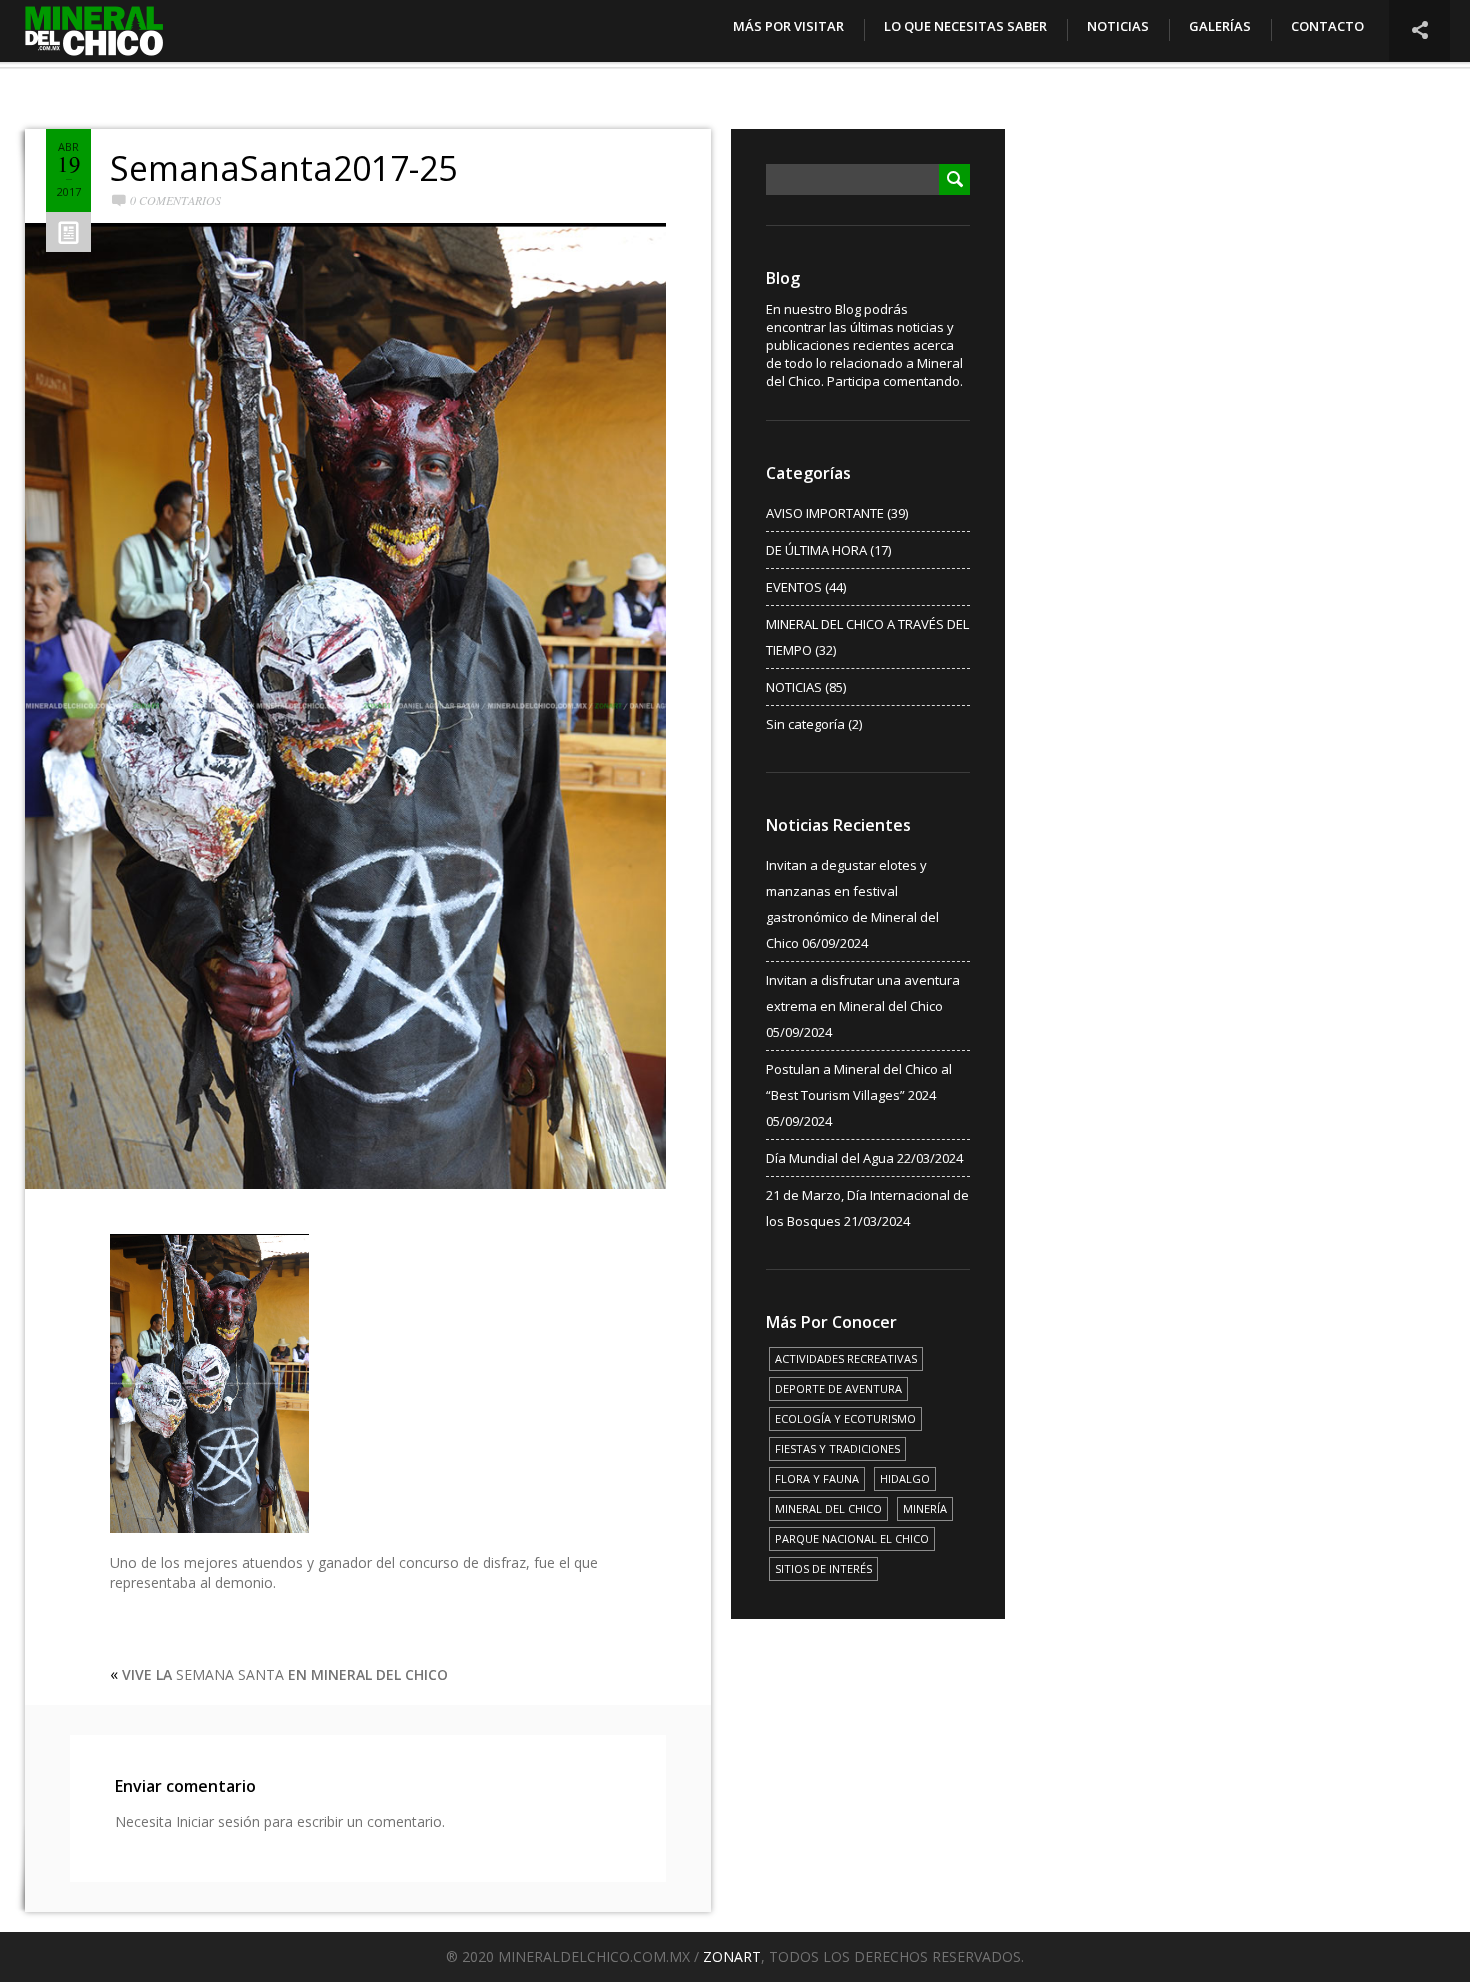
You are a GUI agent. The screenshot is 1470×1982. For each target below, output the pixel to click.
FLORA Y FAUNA (817, 1478)
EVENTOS (794, 587)
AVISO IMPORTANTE (825, 513)
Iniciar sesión (218, 1821)
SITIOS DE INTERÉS (823, 1568)
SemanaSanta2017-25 (283, 168)
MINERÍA (925, 1508)
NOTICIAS (1118, 26)
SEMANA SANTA (285, 1674)
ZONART (732, 1956)
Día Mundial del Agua (830, 1158)
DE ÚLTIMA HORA (816, 550)
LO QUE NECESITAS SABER (965, 26)
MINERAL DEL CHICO (828, 1508)
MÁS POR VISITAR (788, 26)
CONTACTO (1327, 26)
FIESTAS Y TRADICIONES (837, 1448)
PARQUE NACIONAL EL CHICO (852, 1538)
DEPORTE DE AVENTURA (838, 1388)
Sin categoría (805, 724)
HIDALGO (905, 1478)
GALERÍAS (1220, 26)
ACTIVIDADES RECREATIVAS (846, 1358)
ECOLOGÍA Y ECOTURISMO (845, 1418)
